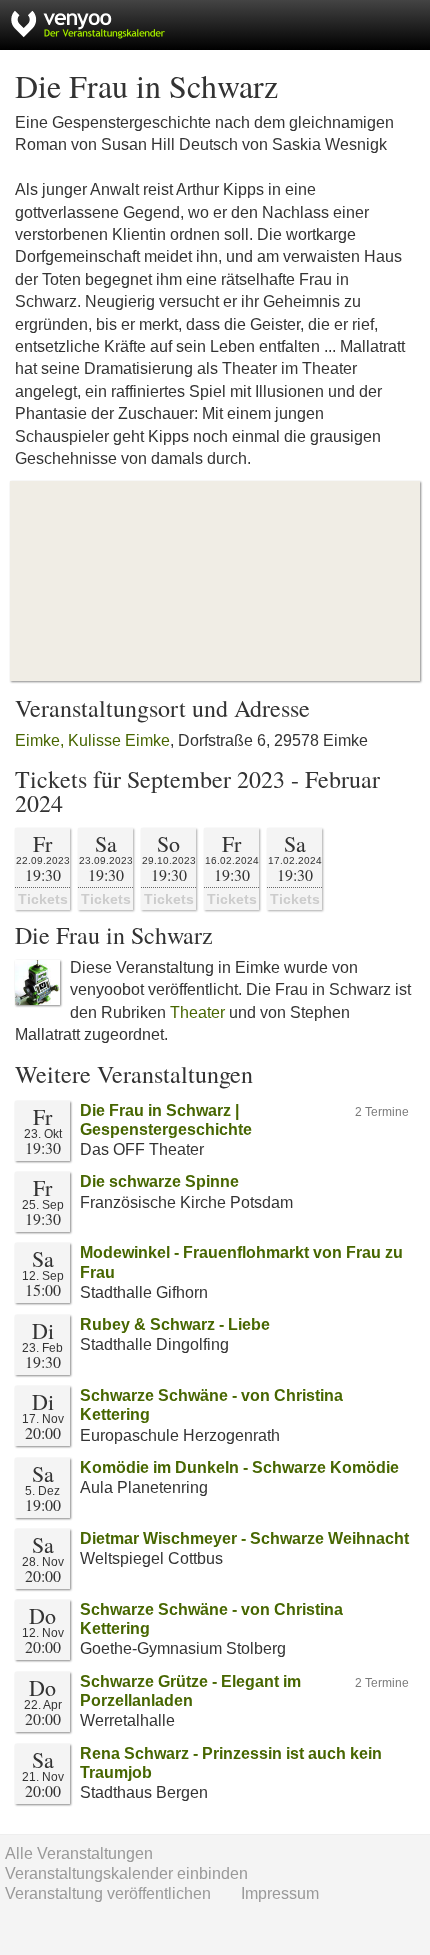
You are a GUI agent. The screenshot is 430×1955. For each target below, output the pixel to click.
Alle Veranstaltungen (79, 1853)
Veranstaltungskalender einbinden (126, 1873)
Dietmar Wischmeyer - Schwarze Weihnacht (244, 1538)
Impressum (280, 1893)
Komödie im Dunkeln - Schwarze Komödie (239, 1467)
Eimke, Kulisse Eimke (92, 740)
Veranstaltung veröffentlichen (108, 1893)
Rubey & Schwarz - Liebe (175, 1324)
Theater (197, 1012)
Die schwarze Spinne (159, 1181)
